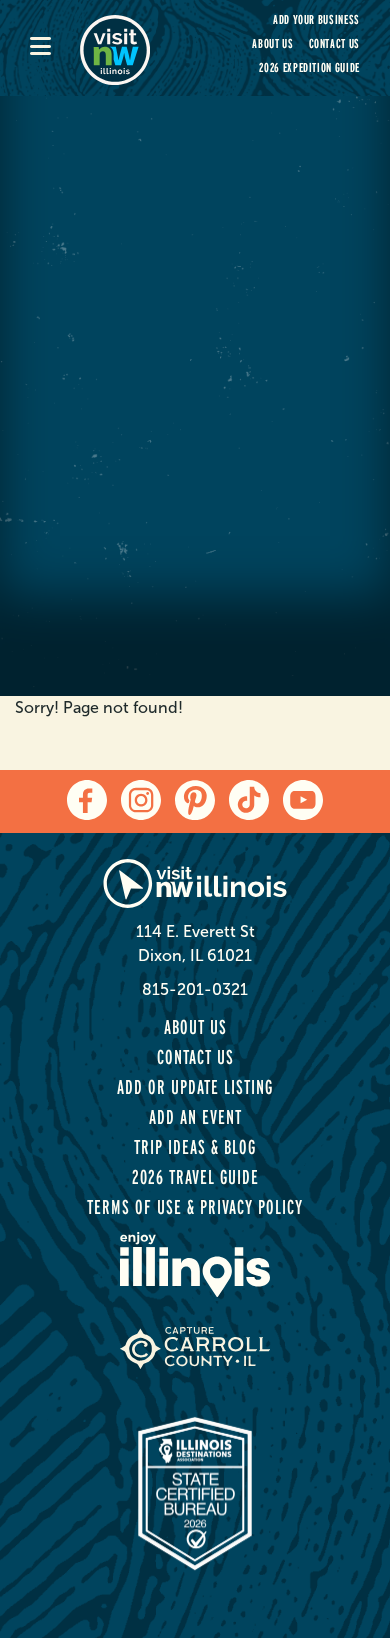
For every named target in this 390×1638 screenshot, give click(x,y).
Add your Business (316, 19)
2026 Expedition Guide (309, 67)
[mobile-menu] (55, 48)
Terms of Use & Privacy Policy (195, 1207)
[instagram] (141, 800)
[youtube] (303, 800)
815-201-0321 (195, 989)
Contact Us (335, 43)
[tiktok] (249, 800)
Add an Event (195, 1117)
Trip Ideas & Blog (195, 1147)
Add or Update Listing (195, 1087)
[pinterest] (195, 800)
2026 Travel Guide (195, 1177)
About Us (272, 43)
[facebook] (87, 800)
